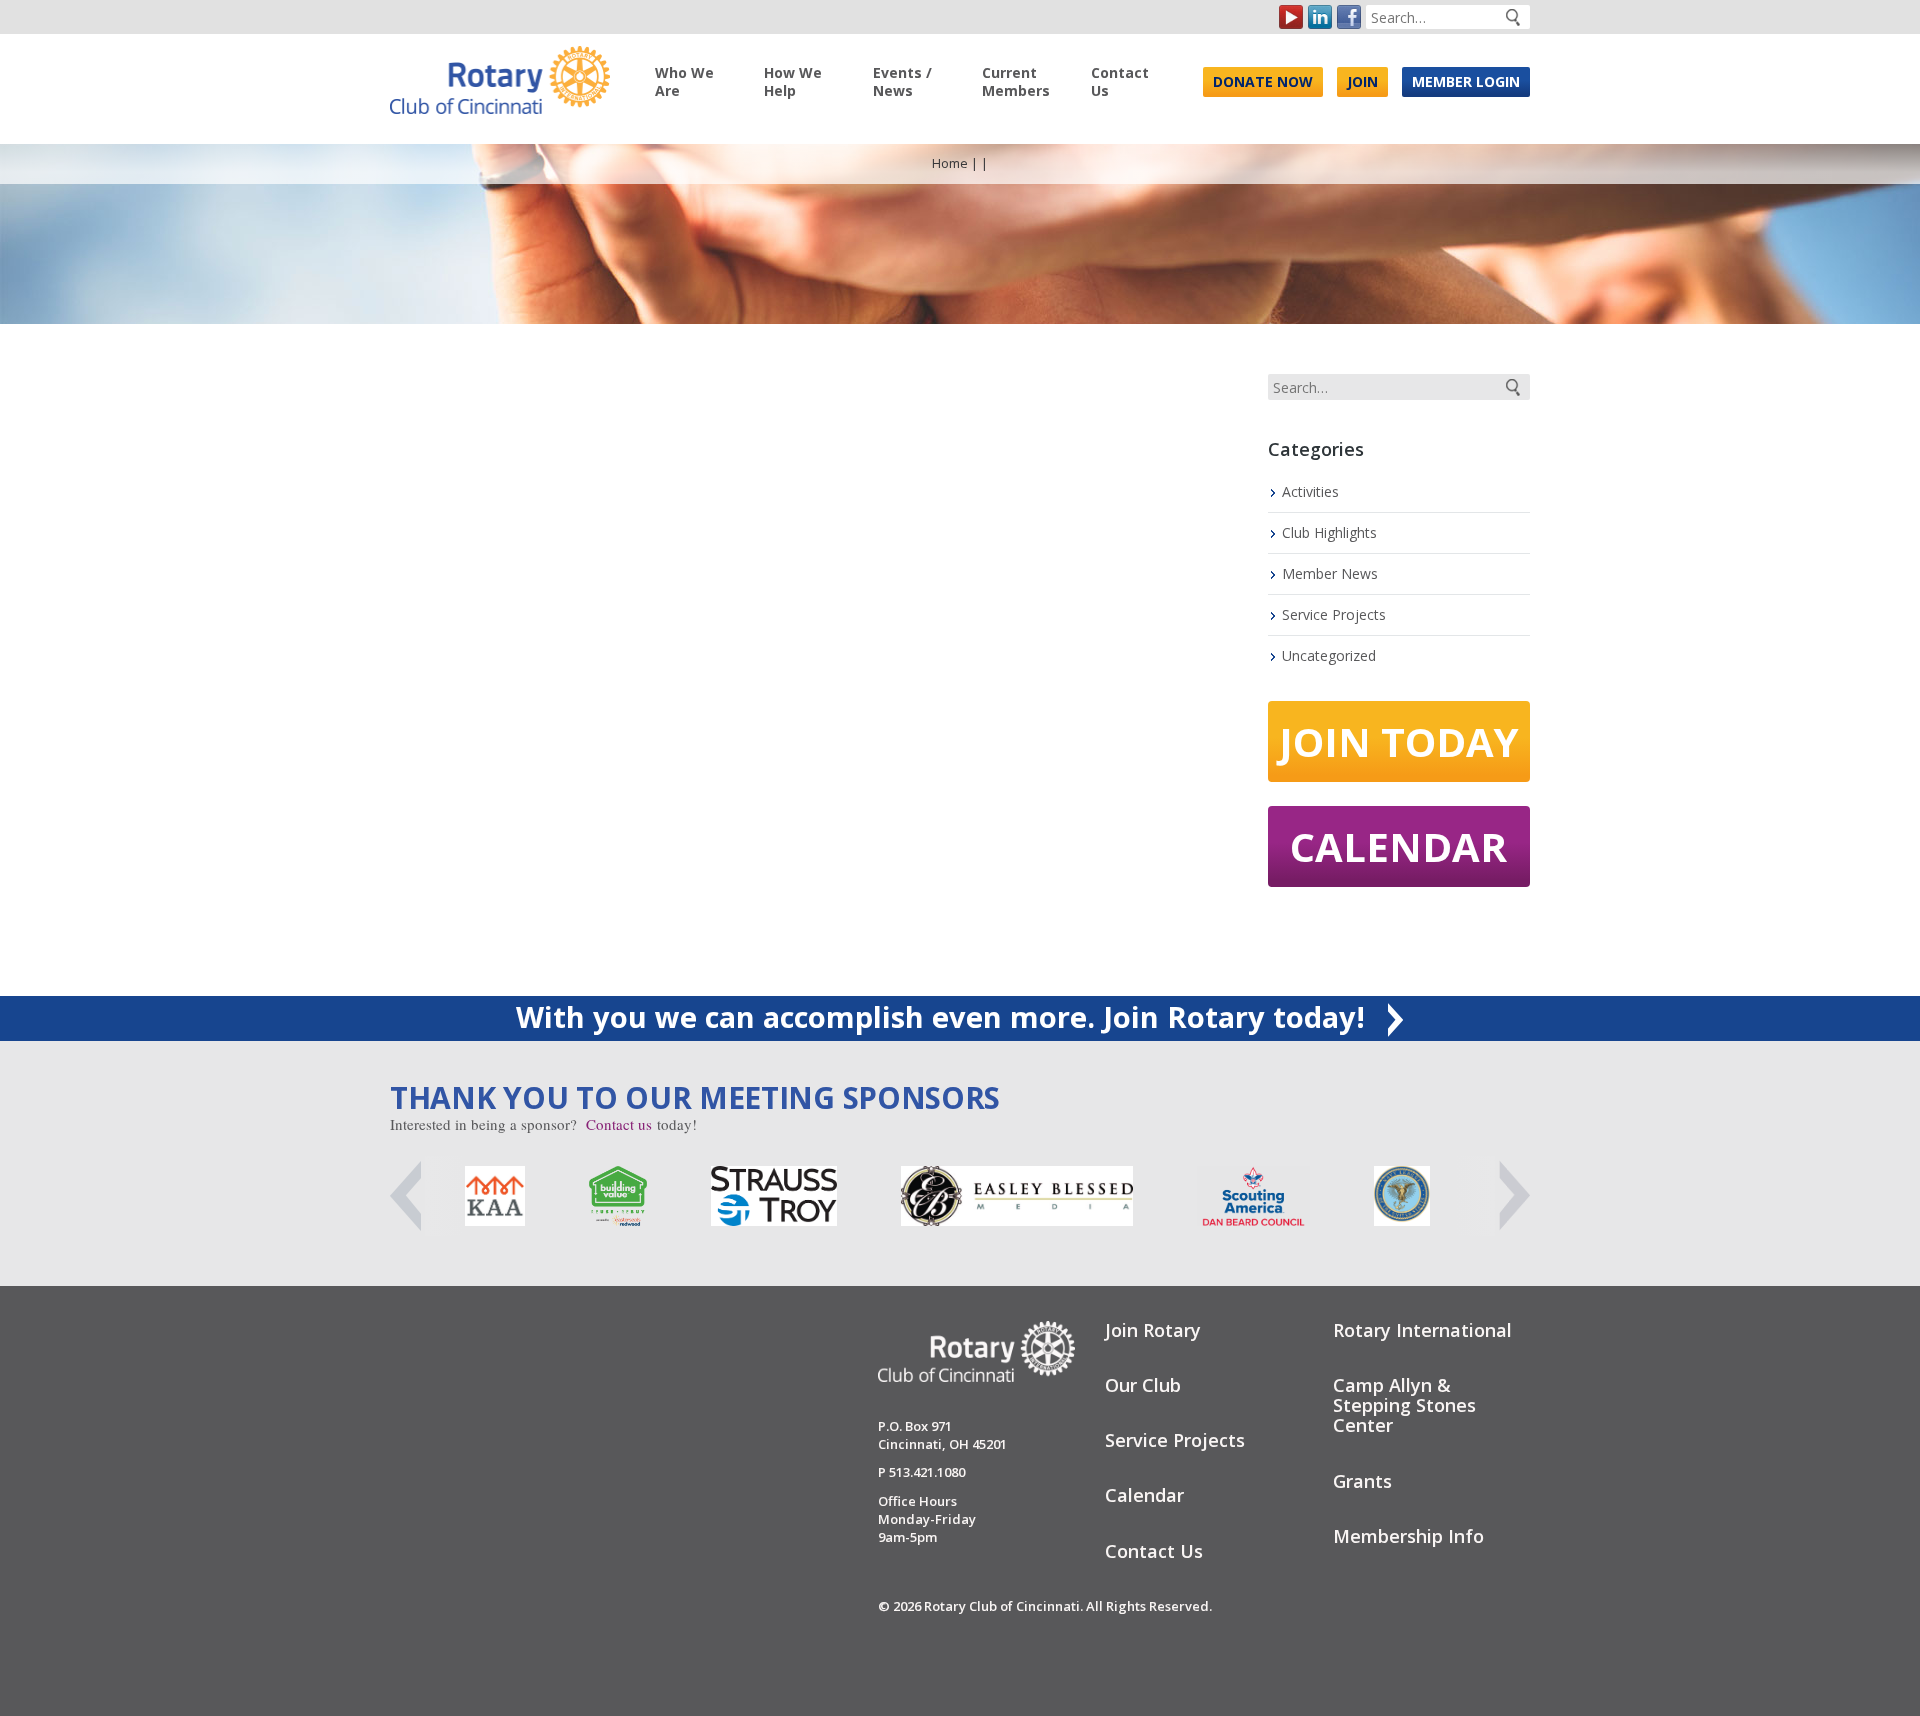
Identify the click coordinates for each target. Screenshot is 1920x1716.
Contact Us (1120, 81)
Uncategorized (1329, 655)
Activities (1310, 491)
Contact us (619, 1124)
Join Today (1399, 741)
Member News (1330, 573)
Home (950, 163)
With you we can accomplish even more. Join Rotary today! (944, 1016)
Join (1362, 81)
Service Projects (1334, 614)
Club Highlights (1329, 532)
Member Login (1466, 81)
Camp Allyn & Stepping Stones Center (1404, 1405)
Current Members (1016, 81)
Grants (1362, 1481)
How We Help (793, 81)
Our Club (1143, 1385)
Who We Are (684, 81)
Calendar (1398, 846)
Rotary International (1422, 1330)
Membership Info (1408, 1536)
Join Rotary (1153, 1330)
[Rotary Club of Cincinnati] (500, 72)
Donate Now (1263, 81)
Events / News (902, 81)
